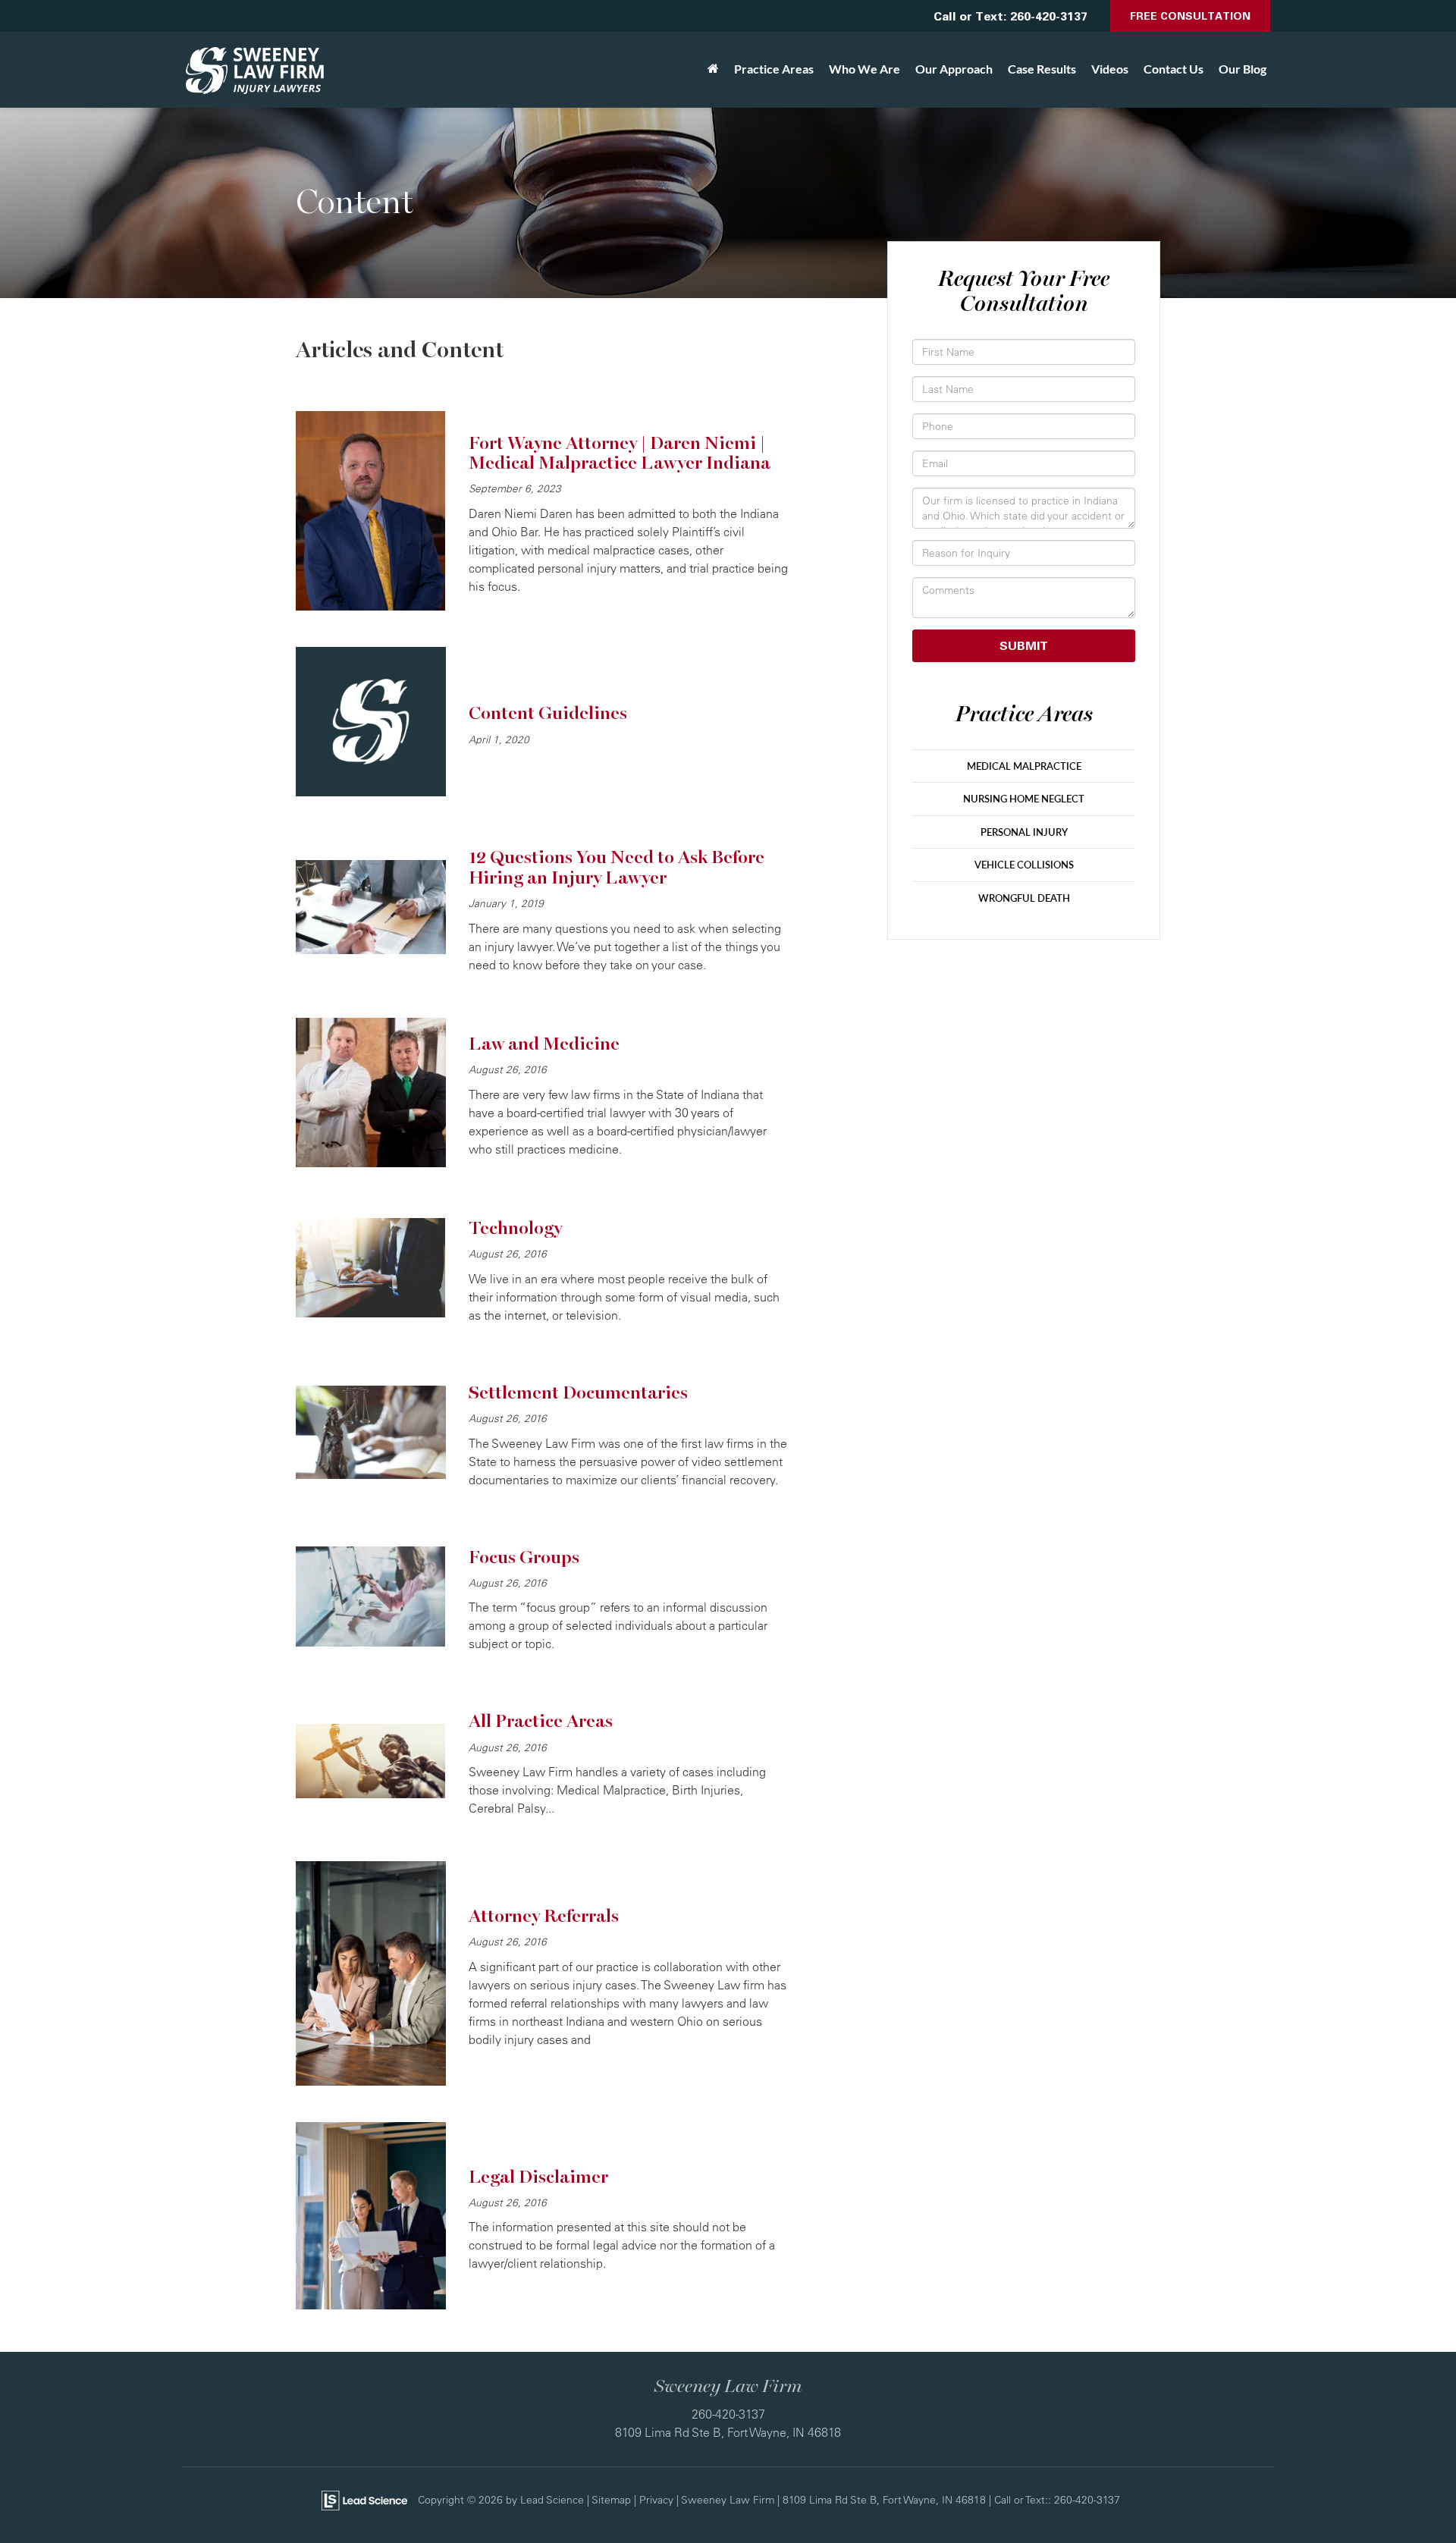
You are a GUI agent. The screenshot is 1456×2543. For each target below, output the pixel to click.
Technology (515, 1228)
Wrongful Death (1024, 898)
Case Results (1042, 69)
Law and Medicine (544, 1044)
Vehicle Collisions (1024, 865)
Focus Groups (524, 1557)
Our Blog (1243, 69)
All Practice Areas (541, 1721)
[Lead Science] (364, 2499)
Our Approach (954, 69)
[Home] (713, 69)
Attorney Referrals (544, 1916)
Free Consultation (1190, 16)
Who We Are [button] (864, 69)
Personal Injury (1024, 832)
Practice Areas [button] (774, 69)
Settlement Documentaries (578, 1393)
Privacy (656, 2499)
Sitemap (611, 2499)
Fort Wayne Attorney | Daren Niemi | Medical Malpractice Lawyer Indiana (620, 453)
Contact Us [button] (1174, 69)
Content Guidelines (548, 713)
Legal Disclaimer (538, 2177)
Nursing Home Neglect (1024, 799)
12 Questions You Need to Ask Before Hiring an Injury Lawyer (617, 867)
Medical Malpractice (1024, 766)
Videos (1110, 69)
